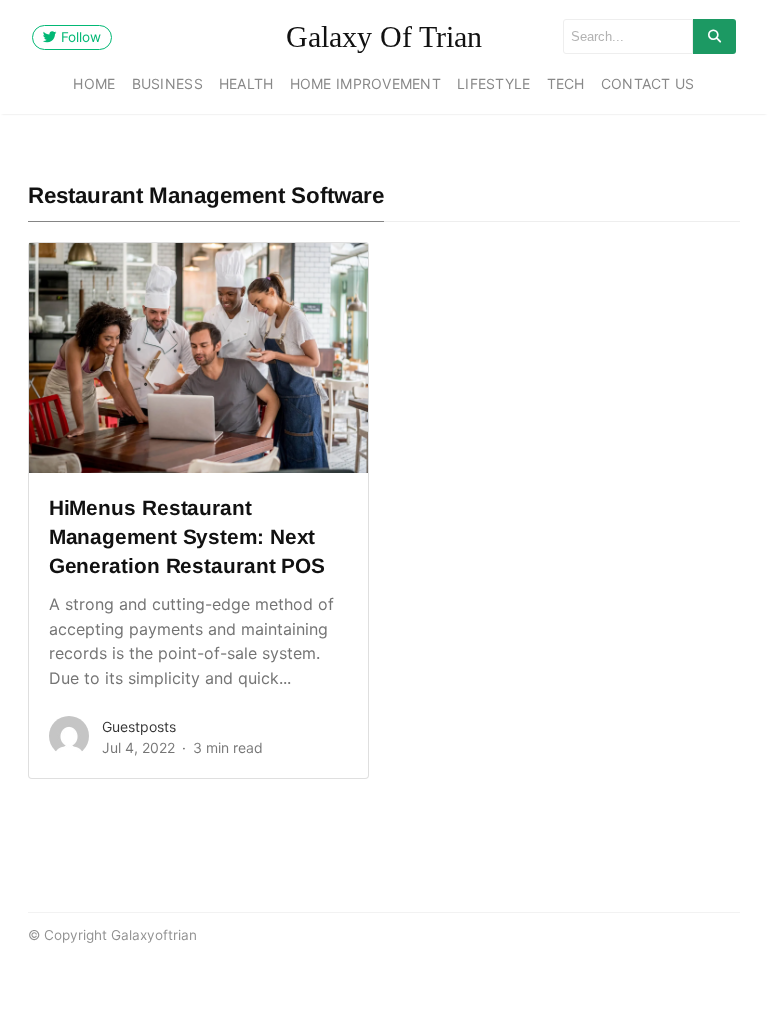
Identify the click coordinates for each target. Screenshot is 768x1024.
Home (94, 83)
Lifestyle (494, 83)
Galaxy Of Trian (384, 36)
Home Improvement (365, 83)
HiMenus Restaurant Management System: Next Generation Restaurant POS (187, 536)
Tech (566, 83)
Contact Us (648, 83)
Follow (79, 37)
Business (167, 83)
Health (246, 83)
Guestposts (139, 726)
